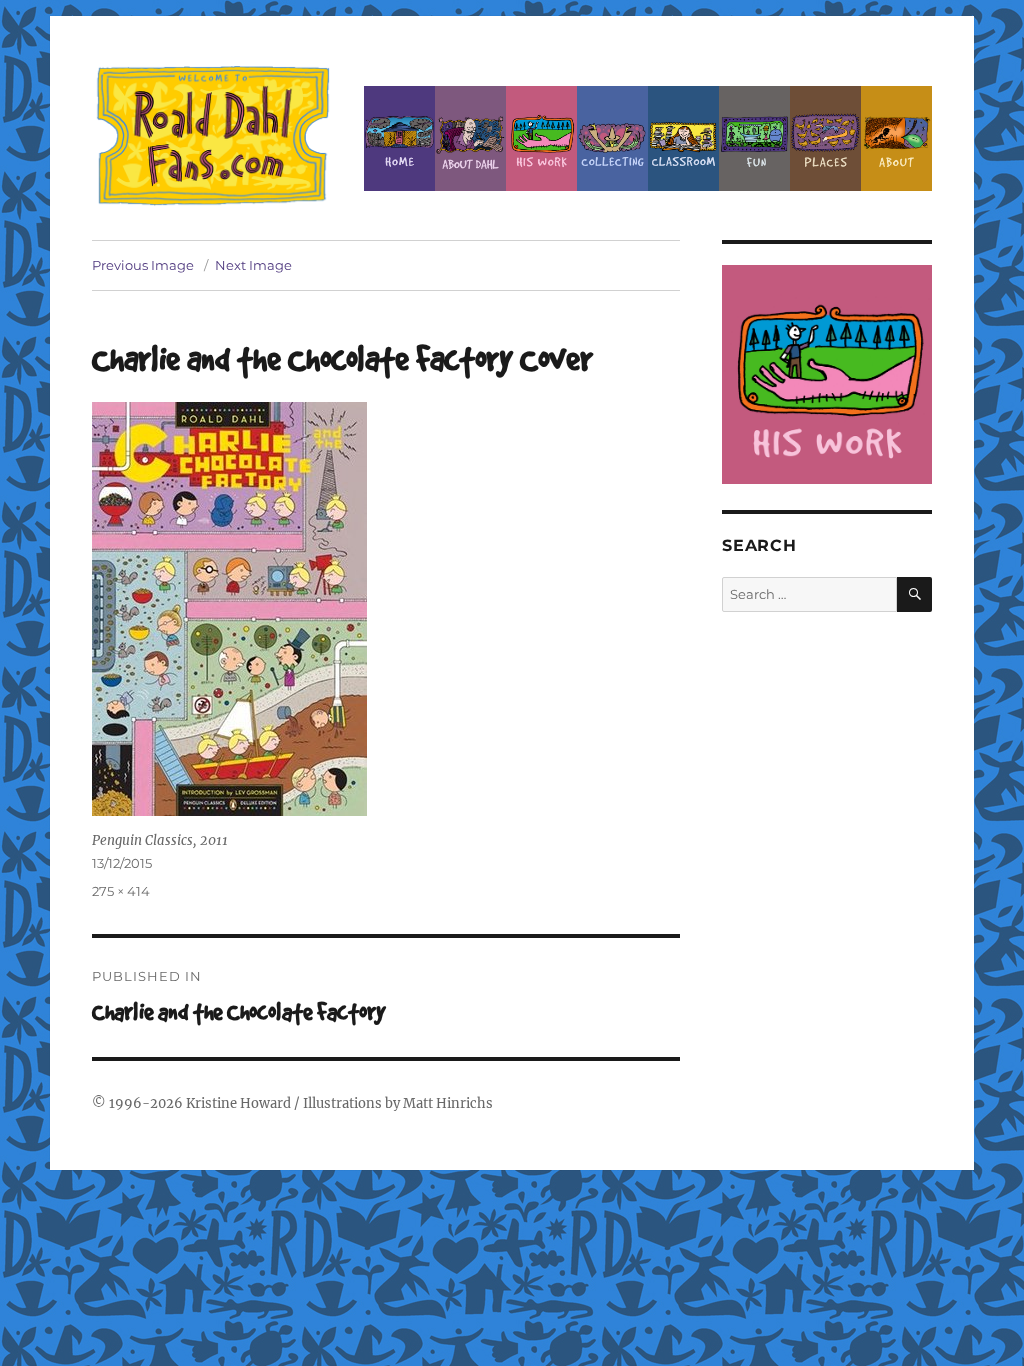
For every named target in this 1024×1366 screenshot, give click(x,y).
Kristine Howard (238, 1103)
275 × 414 (121, 891)
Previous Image (143, 265)
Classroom (683, 138)
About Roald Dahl (470, 138)
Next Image (253, 265)
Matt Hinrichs (448, 1103)
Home (399, 138)
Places (825, 138)
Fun (754, 138)
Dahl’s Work (541, 138)
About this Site (896, 138)
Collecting (612, 138)
